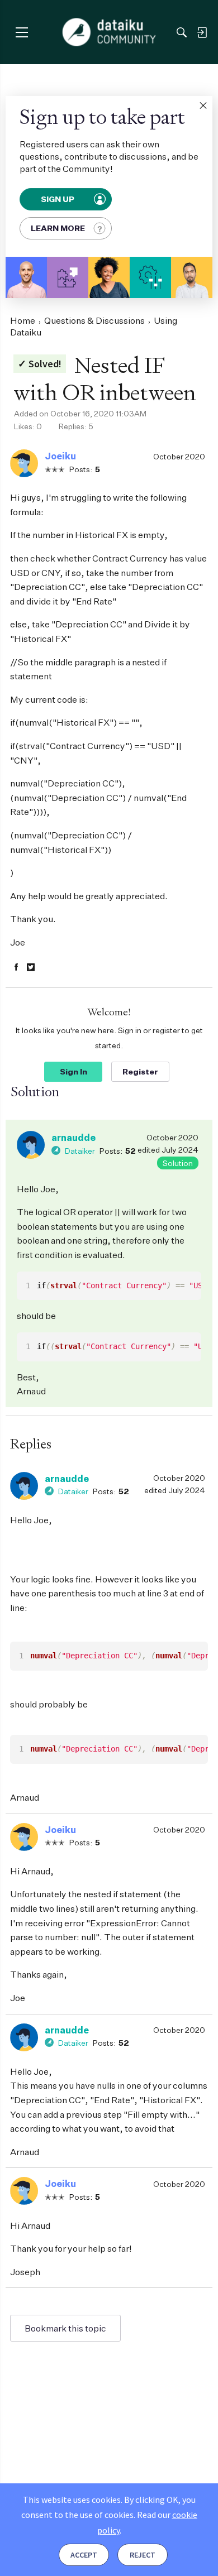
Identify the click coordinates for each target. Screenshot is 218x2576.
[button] (203, 105)
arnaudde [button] (74, 1138)
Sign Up (58, 199)
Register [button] (140, 1071)
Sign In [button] (74, 1071)
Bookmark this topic (65, 2328)
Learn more (58, 228)
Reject (143, 2555)
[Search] (182, 32)
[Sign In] (202, 32)
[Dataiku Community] (109, 32)
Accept (84, 2555)
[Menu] (22, 32)
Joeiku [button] (60, 456)
